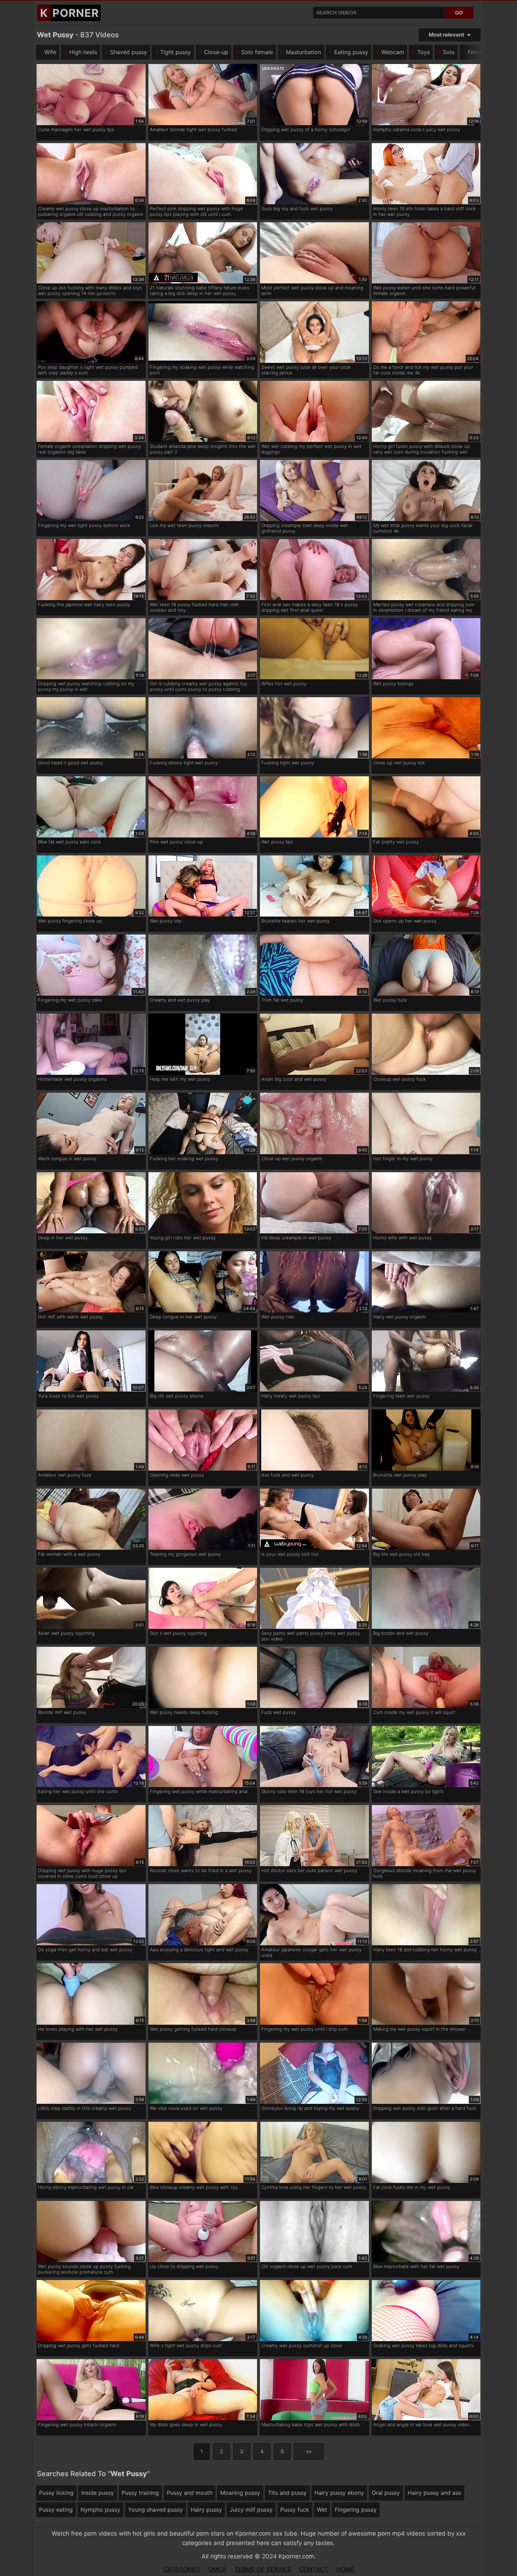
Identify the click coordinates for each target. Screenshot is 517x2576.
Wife (50, 52)
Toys (423, 52)
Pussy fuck (295, 2510)
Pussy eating (56, 2510)
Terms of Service (263, 2569)
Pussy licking (56, 2493)
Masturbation (304, 52)
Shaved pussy (129, 52)
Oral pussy (386, 2493)
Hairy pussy (206, 2510)
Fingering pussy (356, 2510)
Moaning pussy (240, 2493)
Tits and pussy (287, 2493)
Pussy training (140, 2493)
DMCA (218, 2569)
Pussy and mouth (190, 2493)
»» (309, 2451)
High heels (83, 52)
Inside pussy (98, 2493)
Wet (322, 2510)
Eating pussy (351, 52)
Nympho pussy (100, 2510)
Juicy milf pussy (251, 2510)
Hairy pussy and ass (434, 2493)
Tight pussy (175, 52)
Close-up (216, 52)
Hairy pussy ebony (339, 2493)
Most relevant (446, 35)
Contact (314, 2569)
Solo (449, 52)
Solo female (257, 52)
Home (345, 2569)
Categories (182, 2569)
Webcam (393, 52)
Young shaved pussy (155, 2510)
